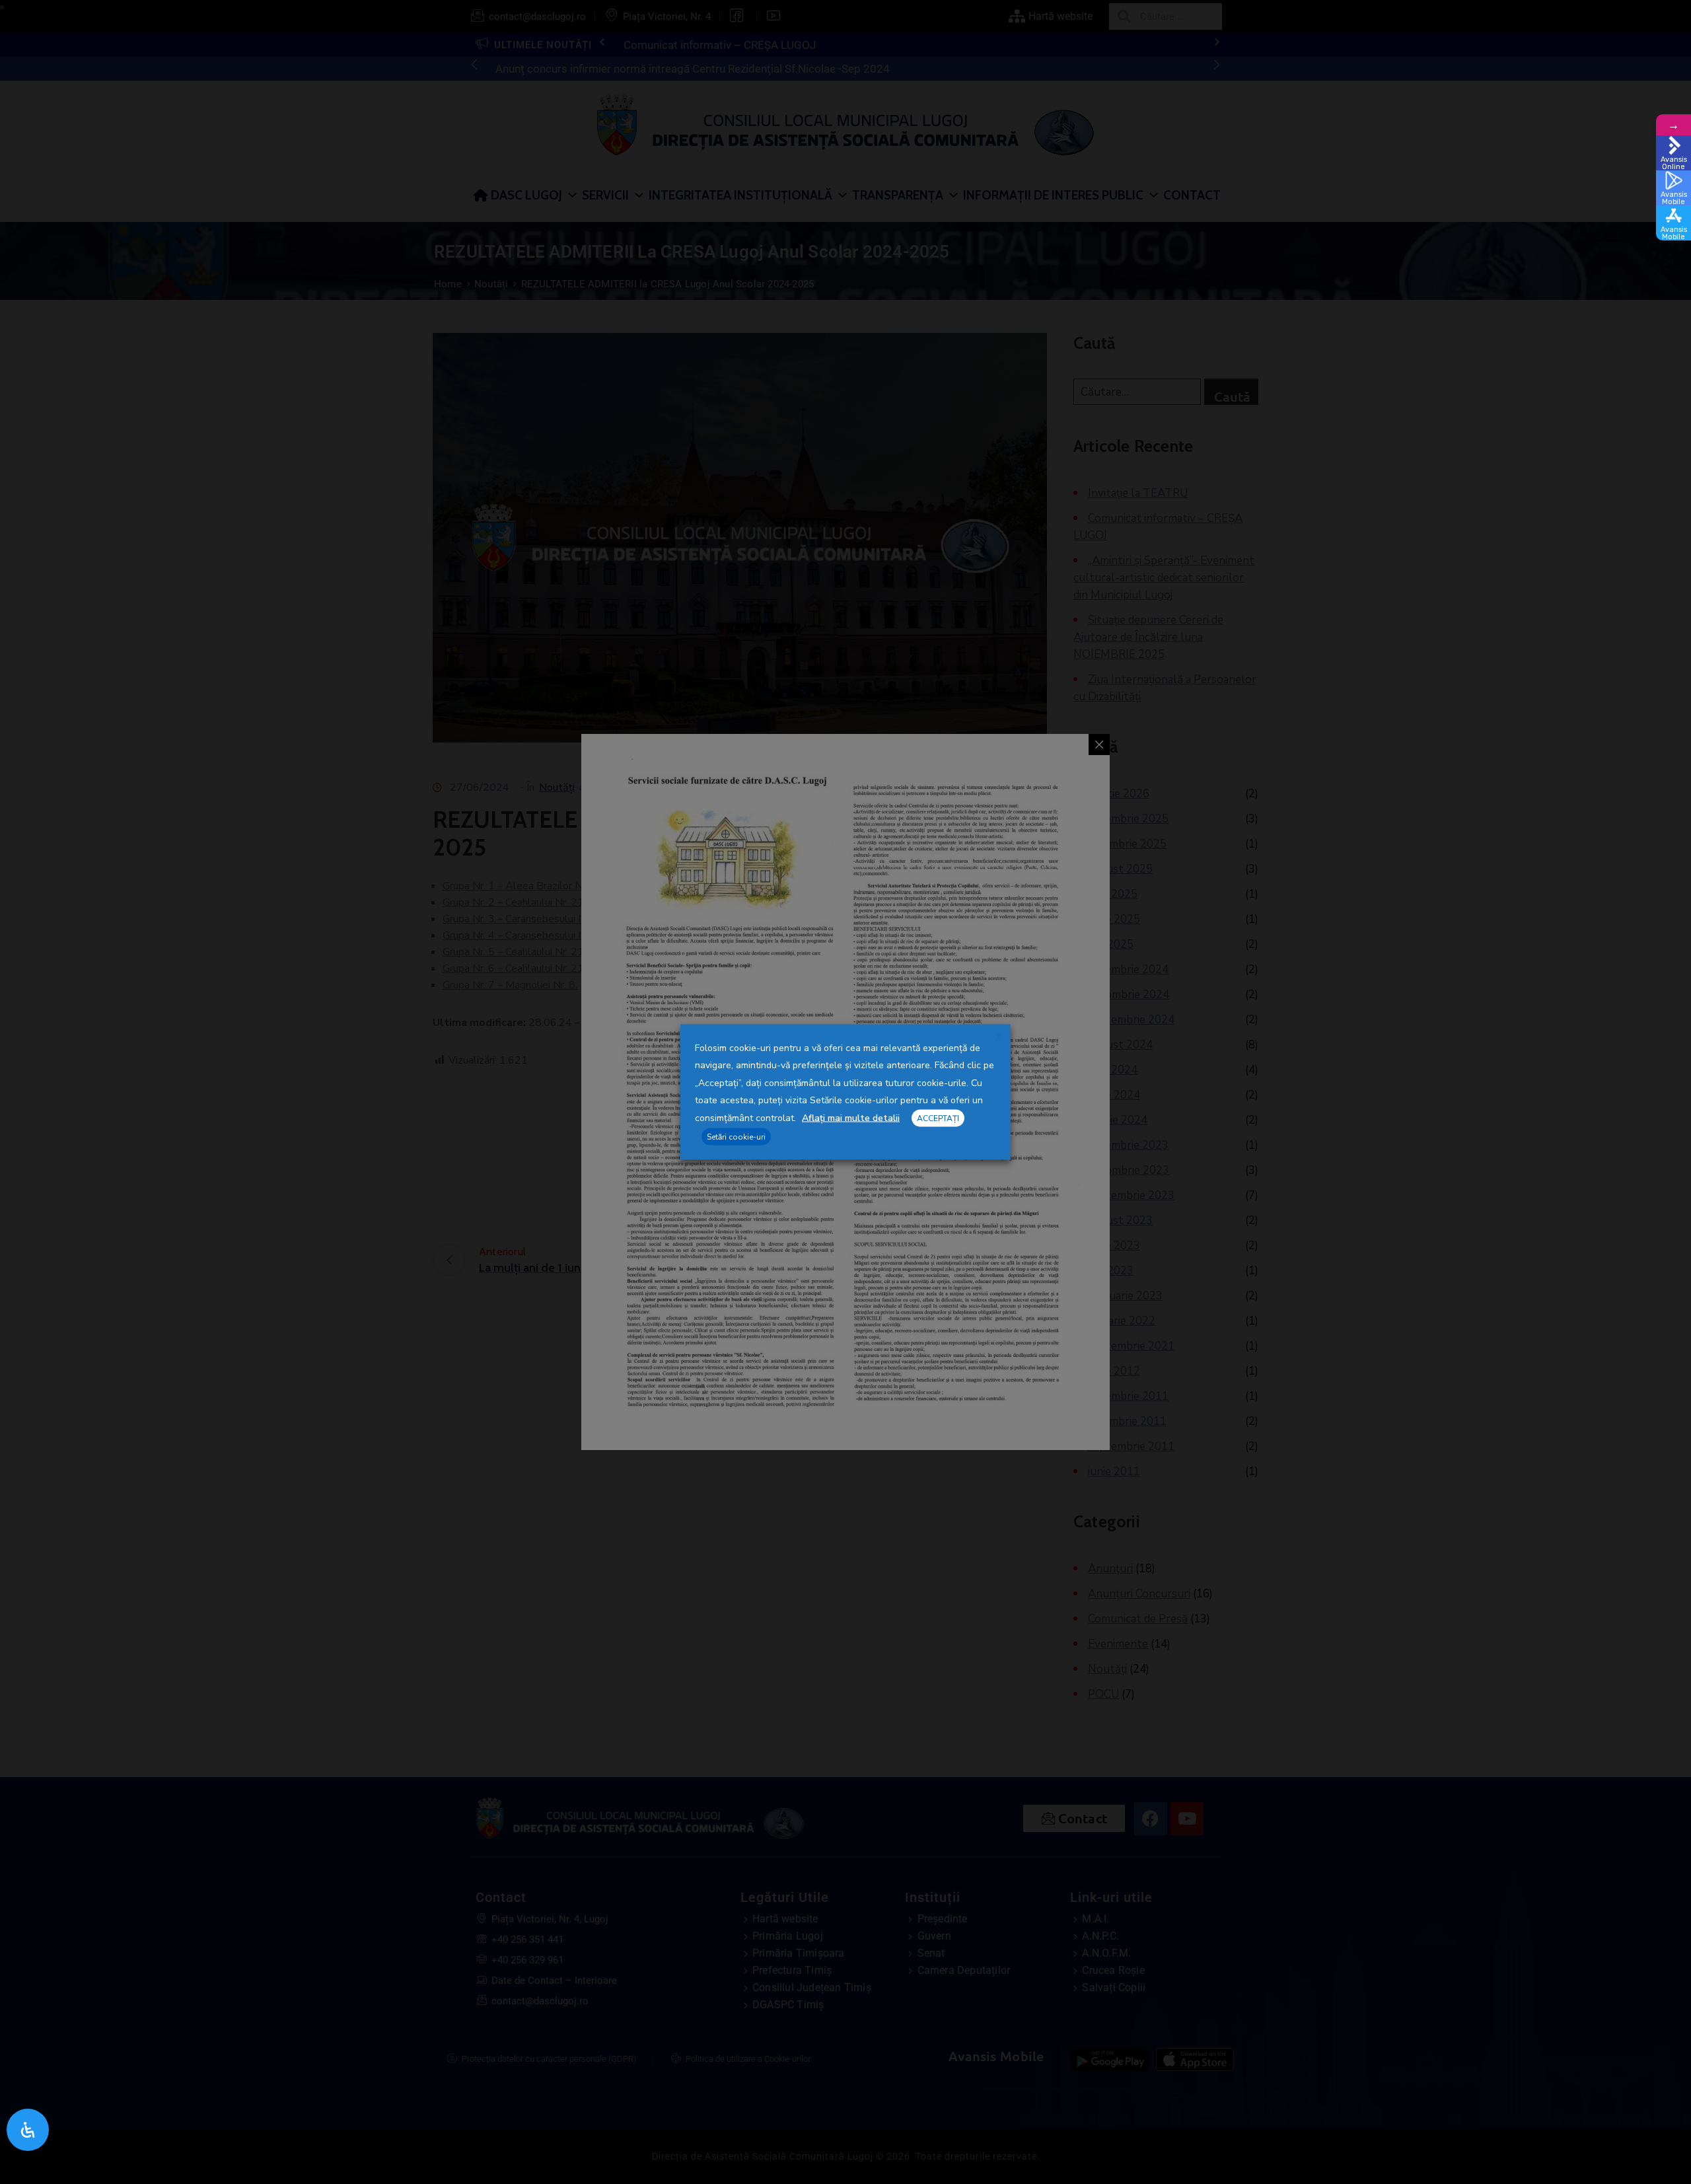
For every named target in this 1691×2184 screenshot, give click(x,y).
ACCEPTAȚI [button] (938, 1118)
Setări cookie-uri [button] (736, 1136)
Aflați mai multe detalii (851, 1118)
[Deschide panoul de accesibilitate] (28, 2130)
